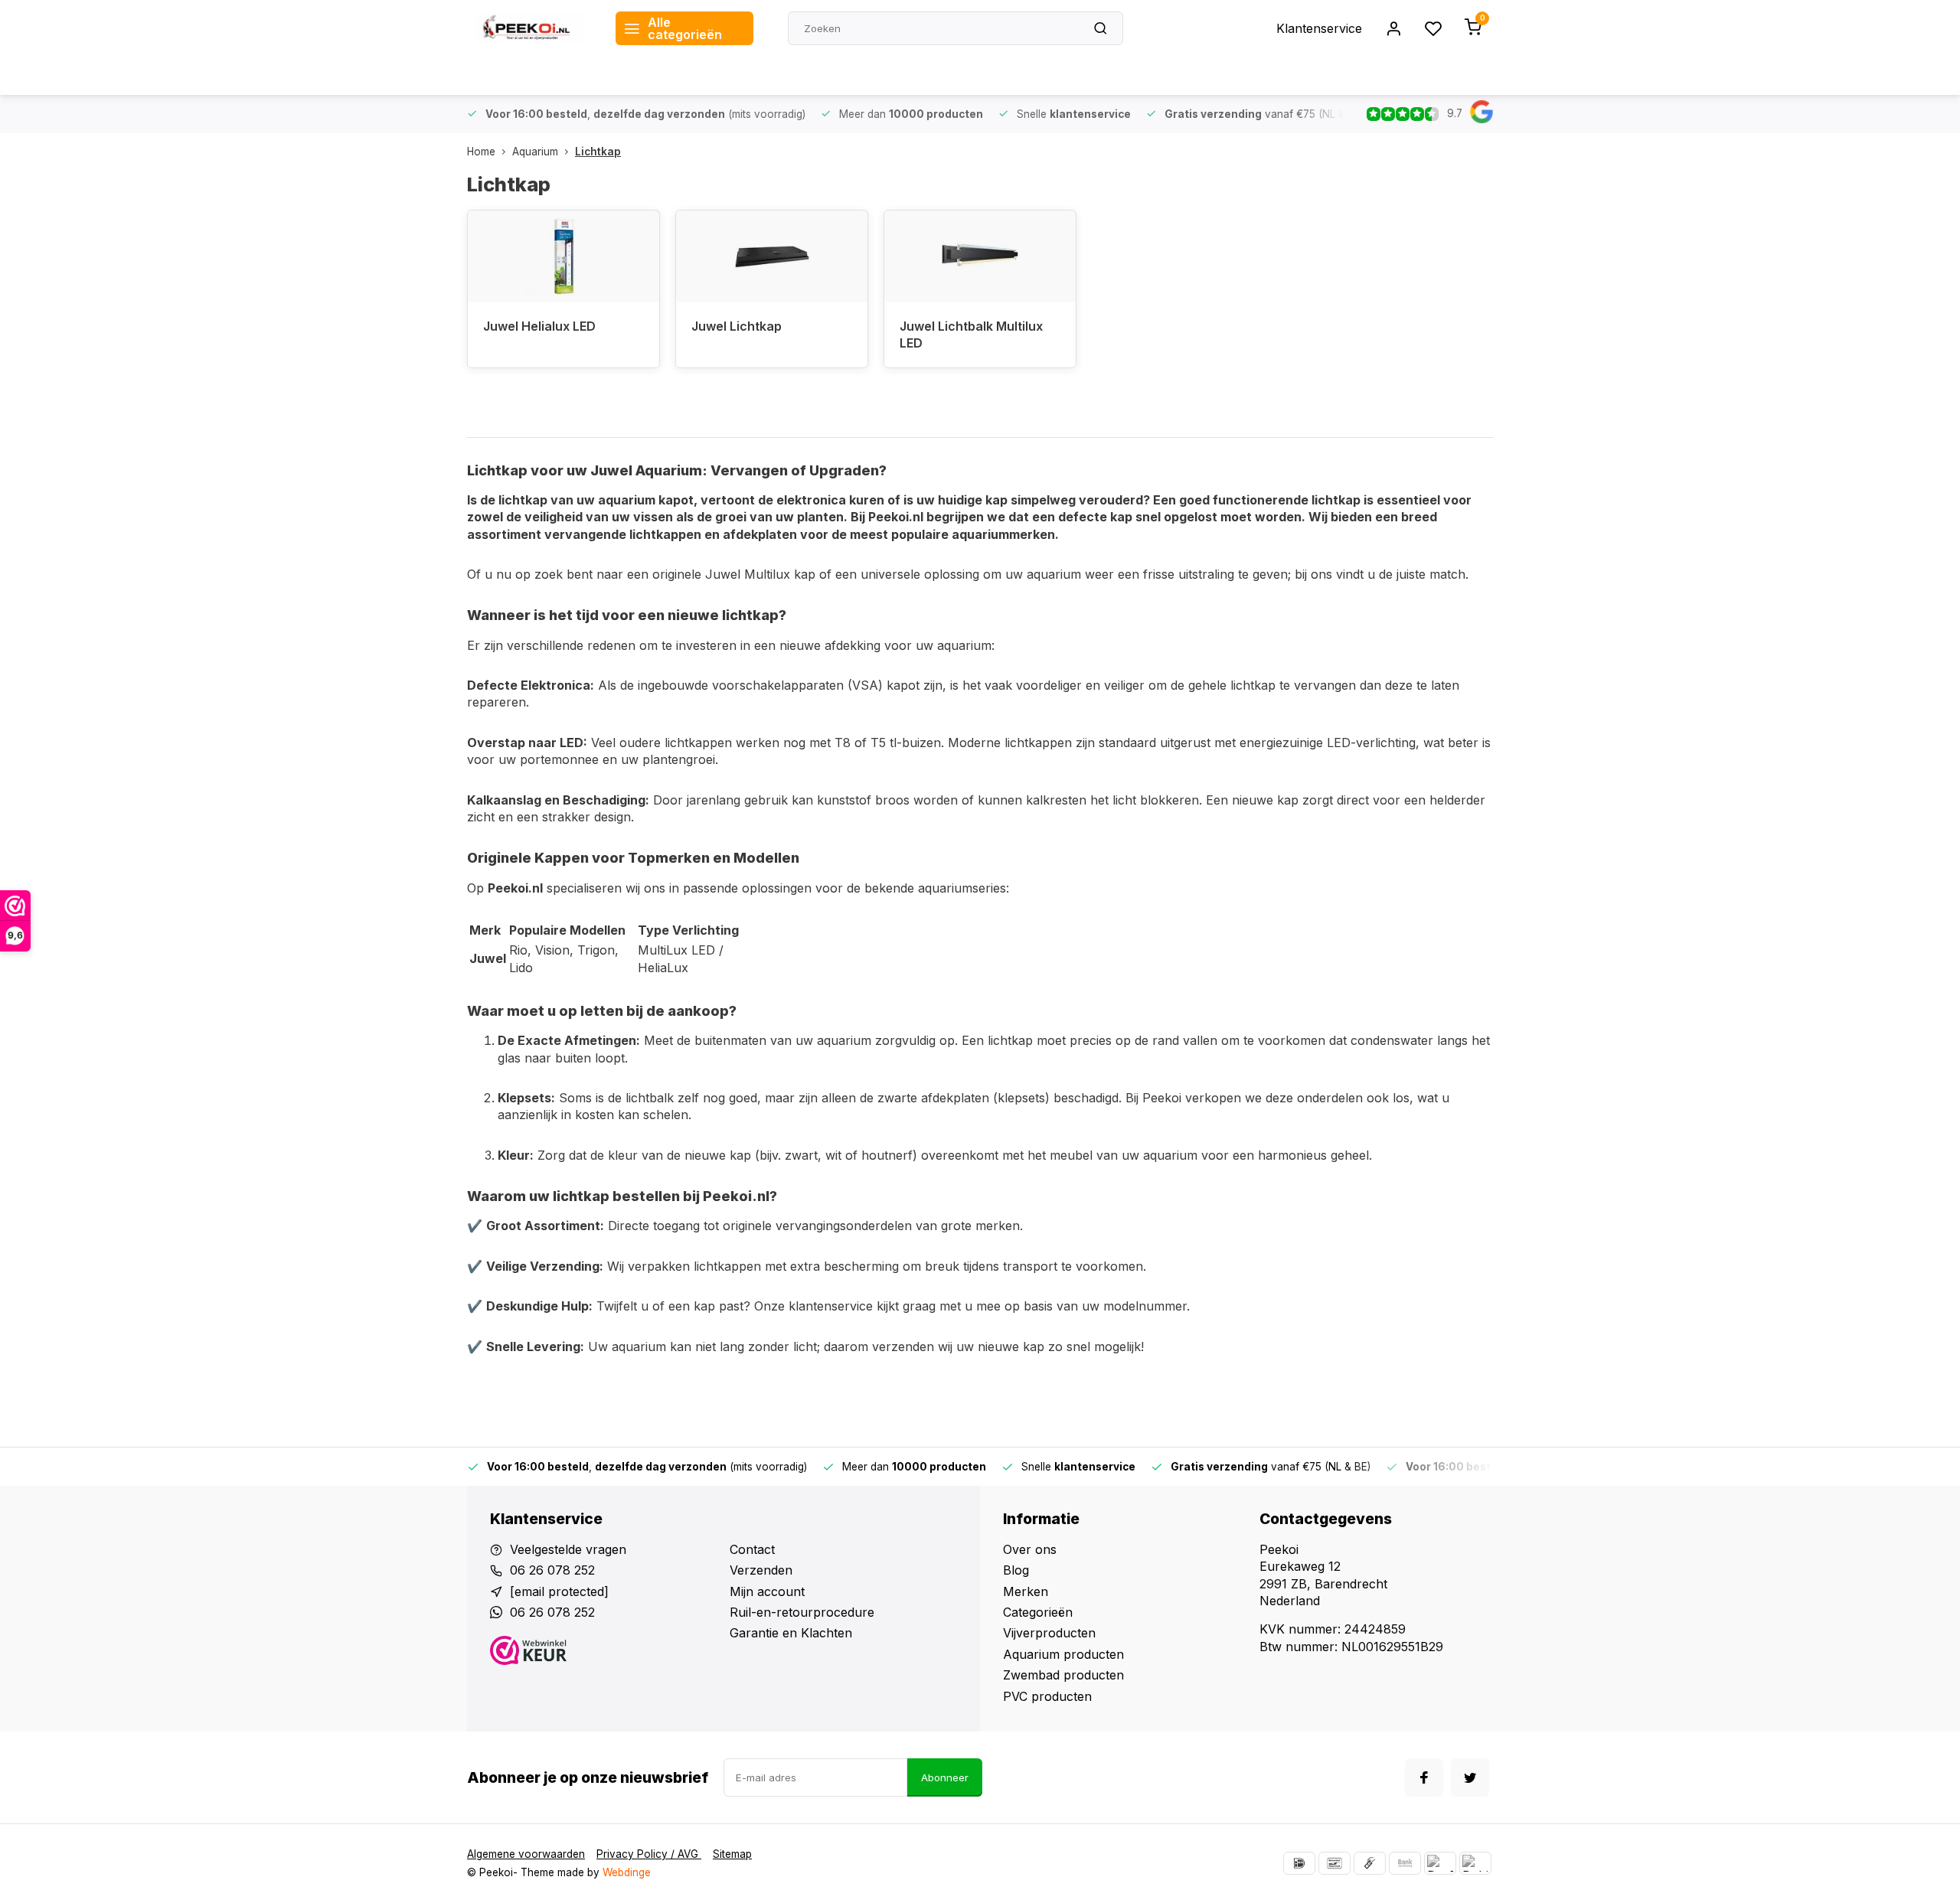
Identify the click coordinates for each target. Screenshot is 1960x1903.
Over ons (1030, 1549)
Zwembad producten (1063, 1675)
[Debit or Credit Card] (1475, 1863)
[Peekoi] (530, 28)
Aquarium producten (1063, 1654)
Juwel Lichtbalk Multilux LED (971, 335)
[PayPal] (1440, 1863)
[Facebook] (1424, 1777)
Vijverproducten (1049, 1633)
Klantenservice (1319, 28)
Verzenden (761, 1570)
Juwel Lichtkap (737, 326)
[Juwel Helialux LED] (563, 256)
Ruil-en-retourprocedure (802, 1612)
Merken (1026, 1591)
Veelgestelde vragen (568, 1549)
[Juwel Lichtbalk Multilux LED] (980, 256)
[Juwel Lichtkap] (772, 256)
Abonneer (945, 1777)
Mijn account (767, 1591)
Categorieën (1038, 1612)
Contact (752, 1549)
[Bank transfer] (1405, 1863)
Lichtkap (598, 152)
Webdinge (627, 1872)
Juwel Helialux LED (539, 326)
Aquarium (535, 152)
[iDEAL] (1299, 1863)
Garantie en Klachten (791, 1633)
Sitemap (732, 1854)
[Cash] (1370, 1863)
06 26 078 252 (552, 1570)
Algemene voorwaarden (526, 1854)
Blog (1016, 1570)
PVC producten (1047, 1696)
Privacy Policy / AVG (649, 1854)
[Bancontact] (1334, 1863)
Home (481, 152)
